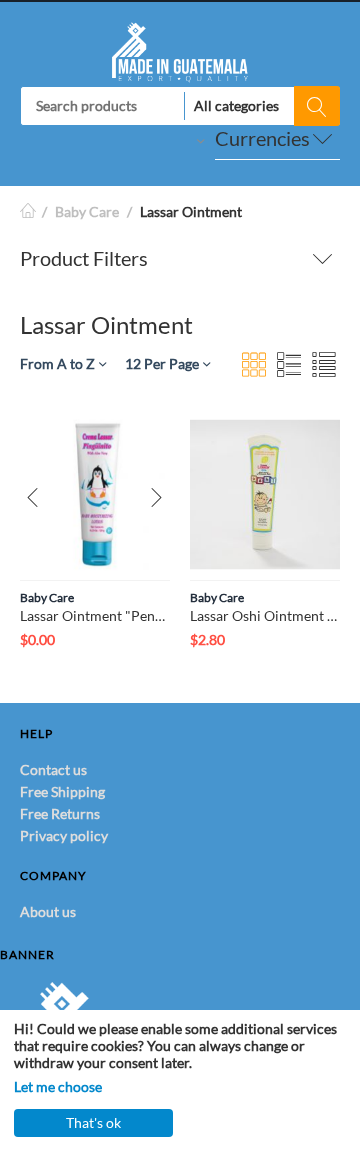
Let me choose (58, 1086)
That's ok (93, 1122)
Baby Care (87, 211)
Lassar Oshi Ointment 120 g (265, 615)
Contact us (53, 769)
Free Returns (60, 813)
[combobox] (180, 106)
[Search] (317, 106)
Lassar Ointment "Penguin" (95, 615)
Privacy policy (64, 835)
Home (28, 211)
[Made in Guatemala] (180, 49)
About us (48, 911)
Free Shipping (62, 791)
